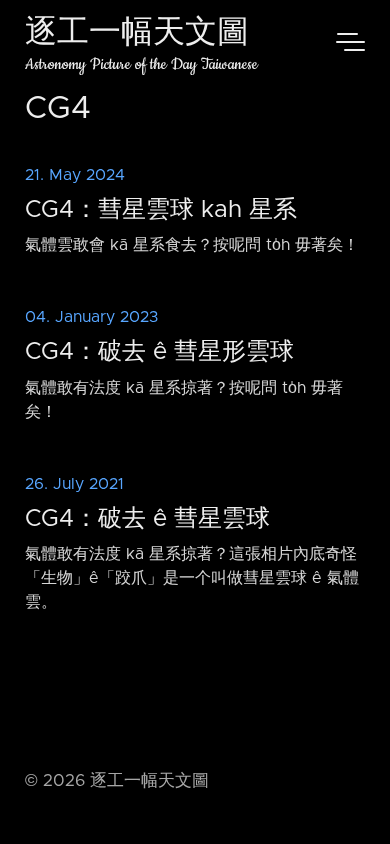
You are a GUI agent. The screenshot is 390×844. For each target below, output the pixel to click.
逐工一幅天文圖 (137, 34)
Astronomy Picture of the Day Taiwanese (141, 64)
